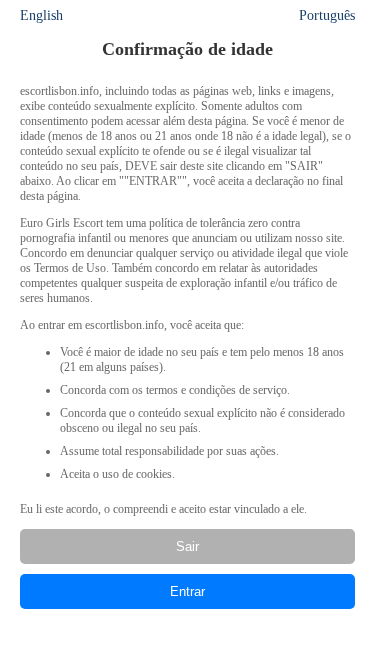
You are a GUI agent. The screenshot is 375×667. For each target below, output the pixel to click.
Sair (187, 546)
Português (327, 15)
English (41, 15)
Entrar (187, 591)
